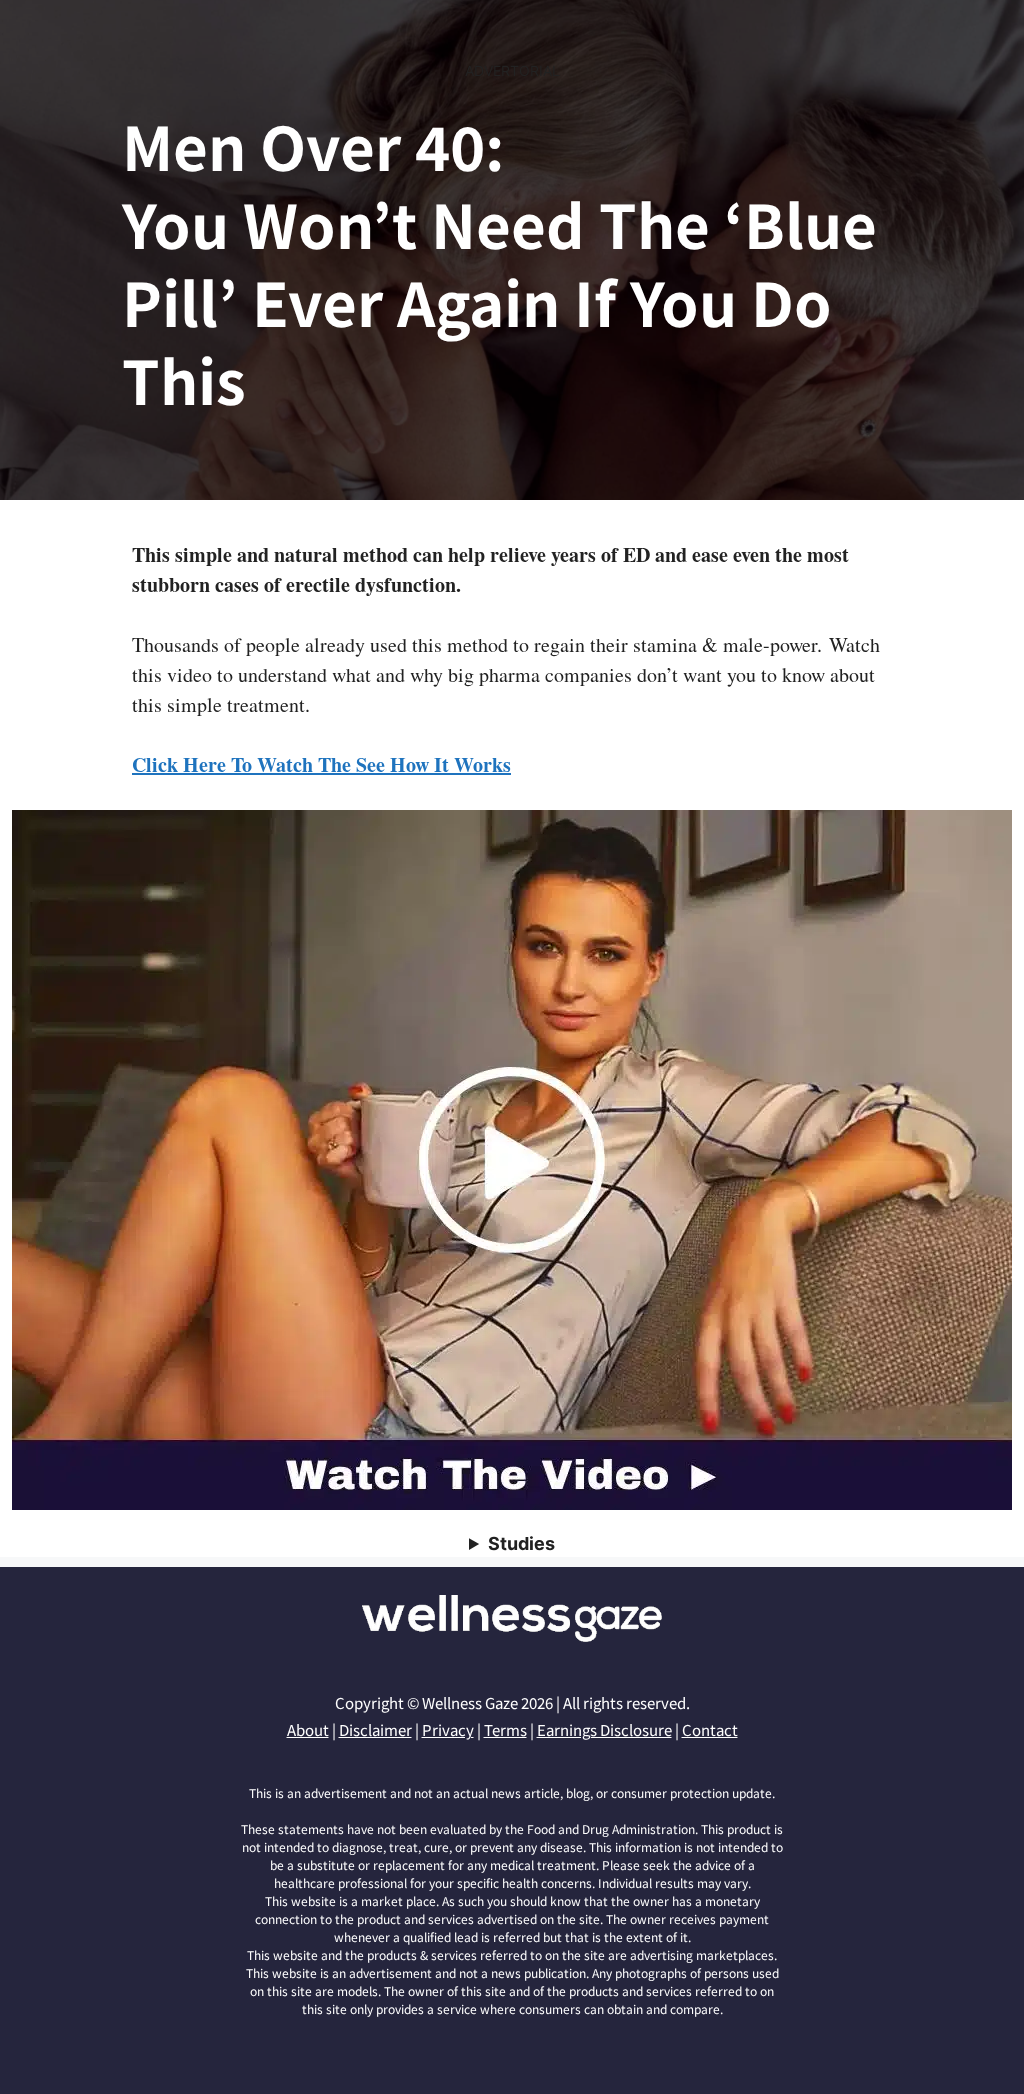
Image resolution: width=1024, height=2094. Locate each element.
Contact (710, 1729)
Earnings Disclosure (604, 1729)
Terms (505, 1729)
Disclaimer (375, 1729)
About (308, 1729)
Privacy (448, 1729)
